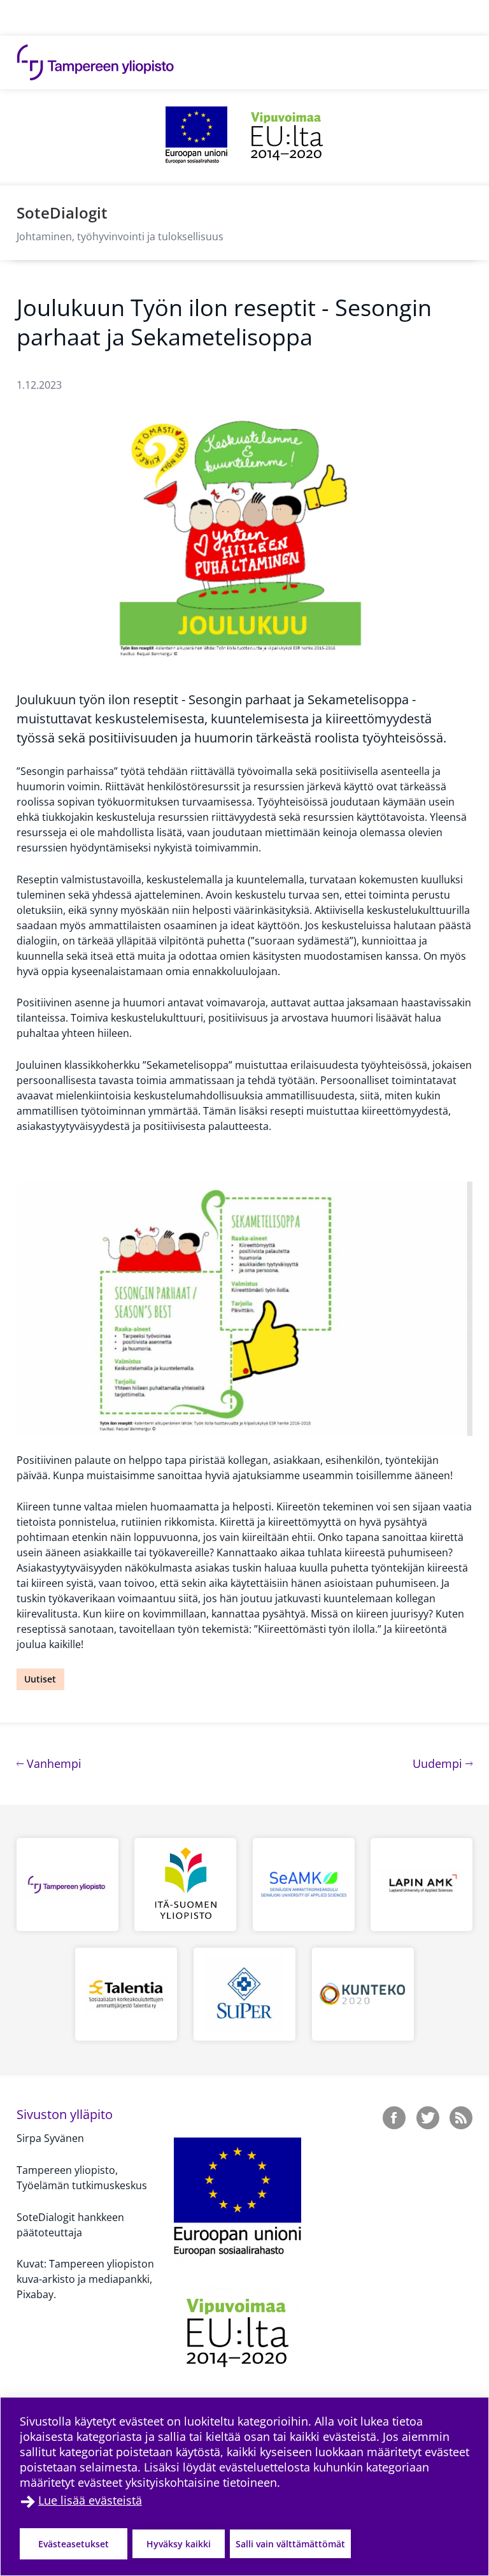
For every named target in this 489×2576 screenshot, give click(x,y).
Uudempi (443, 1763)
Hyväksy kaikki (179, 2544)
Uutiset (40, 1679)
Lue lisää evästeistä (90, 2500)
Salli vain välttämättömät (290, 2544)
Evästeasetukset (74, 2544)
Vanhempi (53, 1763)
